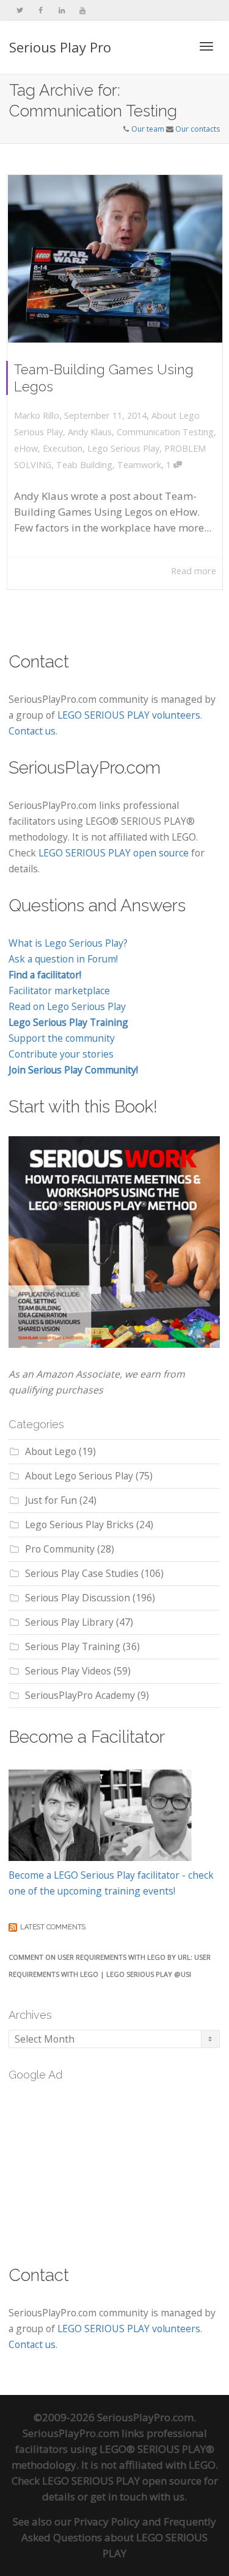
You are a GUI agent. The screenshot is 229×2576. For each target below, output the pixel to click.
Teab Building (84, 465)
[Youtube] (82, 10)
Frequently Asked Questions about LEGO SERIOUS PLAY (119, 2537)
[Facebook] (41, 10)
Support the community (62, 1038)
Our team (148, 129)
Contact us (32, 731)
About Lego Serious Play (79, 1476)
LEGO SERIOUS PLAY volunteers (129, 715)
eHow (26, 448)
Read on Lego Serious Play (67, 1006)
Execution (63, 448)
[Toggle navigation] (206, 46)
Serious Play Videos (68, 1671)
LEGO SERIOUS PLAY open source (114, 853)
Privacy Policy (107, 2521)
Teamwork (139, 465)
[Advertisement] (100, 2166)
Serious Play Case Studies (82, 1573)
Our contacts (198, 129)
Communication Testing (165, 432)
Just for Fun (51, 1500)
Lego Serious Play (123, 448)
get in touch (119, 2496)
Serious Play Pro (60, 47)
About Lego (51, 1451)
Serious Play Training (73, 1646)
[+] (115, 259)
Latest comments (53, 1927)
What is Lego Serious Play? (68, 943)
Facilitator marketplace (59, 991)
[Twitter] (20, 10)
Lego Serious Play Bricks (79, 1525)
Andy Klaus (90, 432)
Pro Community (60, 1549)
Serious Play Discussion (78, 1598)
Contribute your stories (61, 1054)
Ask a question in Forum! (63, 959)
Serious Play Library (69, 1622)
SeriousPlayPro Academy (80, 1695)
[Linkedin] (61, 10)
